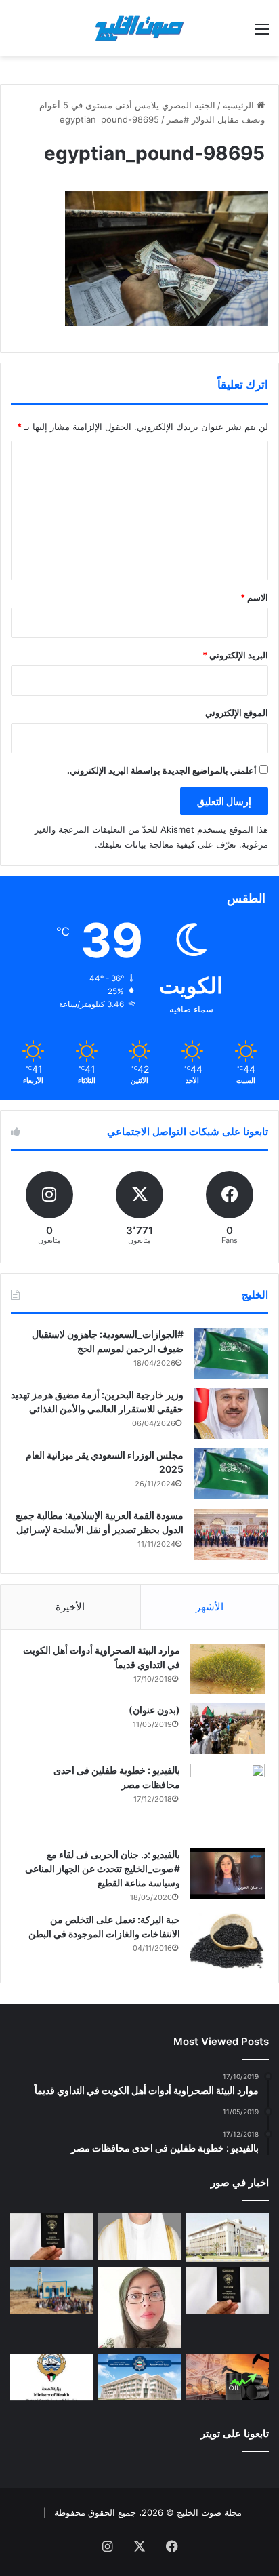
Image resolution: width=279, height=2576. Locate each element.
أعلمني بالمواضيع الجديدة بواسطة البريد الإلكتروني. (162, 770)
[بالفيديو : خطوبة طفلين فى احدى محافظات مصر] (228, 1801)
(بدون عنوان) (154, 1710)
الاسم (254, 597)
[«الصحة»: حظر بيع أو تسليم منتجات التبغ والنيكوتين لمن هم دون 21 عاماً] (51, 2377)
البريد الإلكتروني (235, 655)
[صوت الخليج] (139, 28)
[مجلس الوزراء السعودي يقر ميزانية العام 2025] (231, 1474)
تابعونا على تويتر (235, 2433)
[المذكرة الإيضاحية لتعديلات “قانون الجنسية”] (51, 2237)
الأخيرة (70, 1607)
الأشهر (210, 1607)
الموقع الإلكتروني (237, 713)
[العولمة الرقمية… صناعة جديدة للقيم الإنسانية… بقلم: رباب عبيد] (139, 2308)
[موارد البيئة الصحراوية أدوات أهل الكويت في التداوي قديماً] (228, 1669)
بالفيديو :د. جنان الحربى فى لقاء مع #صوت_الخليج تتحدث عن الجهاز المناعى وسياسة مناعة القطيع (103, 1868)
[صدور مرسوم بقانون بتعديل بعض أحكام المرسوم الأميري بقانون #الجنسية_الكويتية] (228, 2291)
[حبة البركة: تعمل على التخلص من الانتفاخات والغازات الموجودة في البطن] (228, 1941)
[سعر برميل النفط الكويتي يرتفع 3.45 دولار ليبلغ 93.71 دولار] (228, 2377)
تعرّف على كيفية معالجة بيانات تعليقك (167, 844)
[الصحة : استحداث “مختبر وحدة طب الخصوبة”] (139, 2237)
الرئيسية (240, 105)
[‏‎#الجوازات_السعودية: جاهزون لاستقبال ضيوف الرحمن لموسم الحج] (231, 1353)
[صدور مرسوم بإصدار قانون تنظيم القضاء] (228, 2238)
